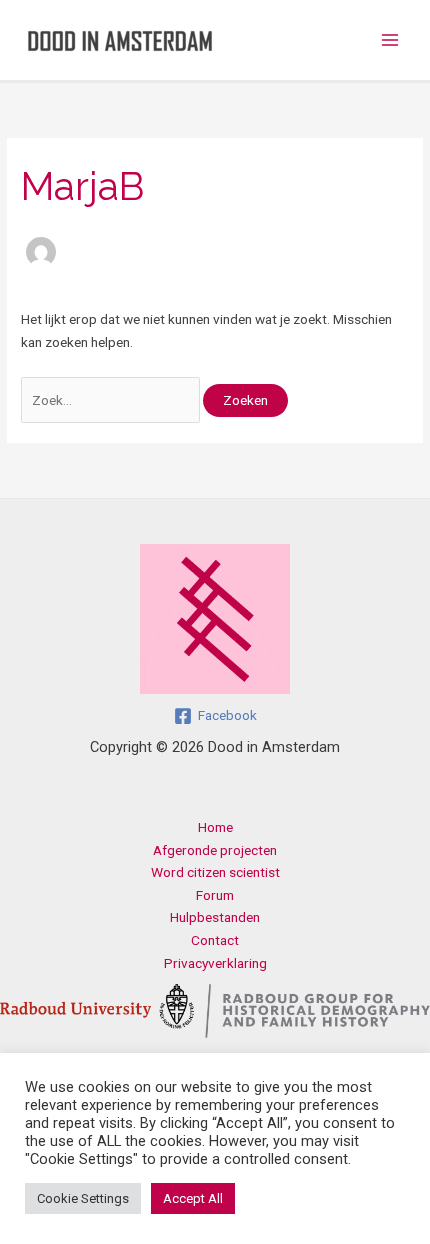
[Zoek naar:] (112, 400)
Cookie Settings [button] (83, 1198)
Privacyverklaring (215, 963)
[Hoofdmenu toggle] (390, 40)
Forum (215, 895)
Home (215, 827)
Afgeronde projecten (215, 850)
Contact (215, 940)
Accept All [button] (193, 1198)
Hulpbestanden (215, 917)
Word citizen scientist (215, 872)
